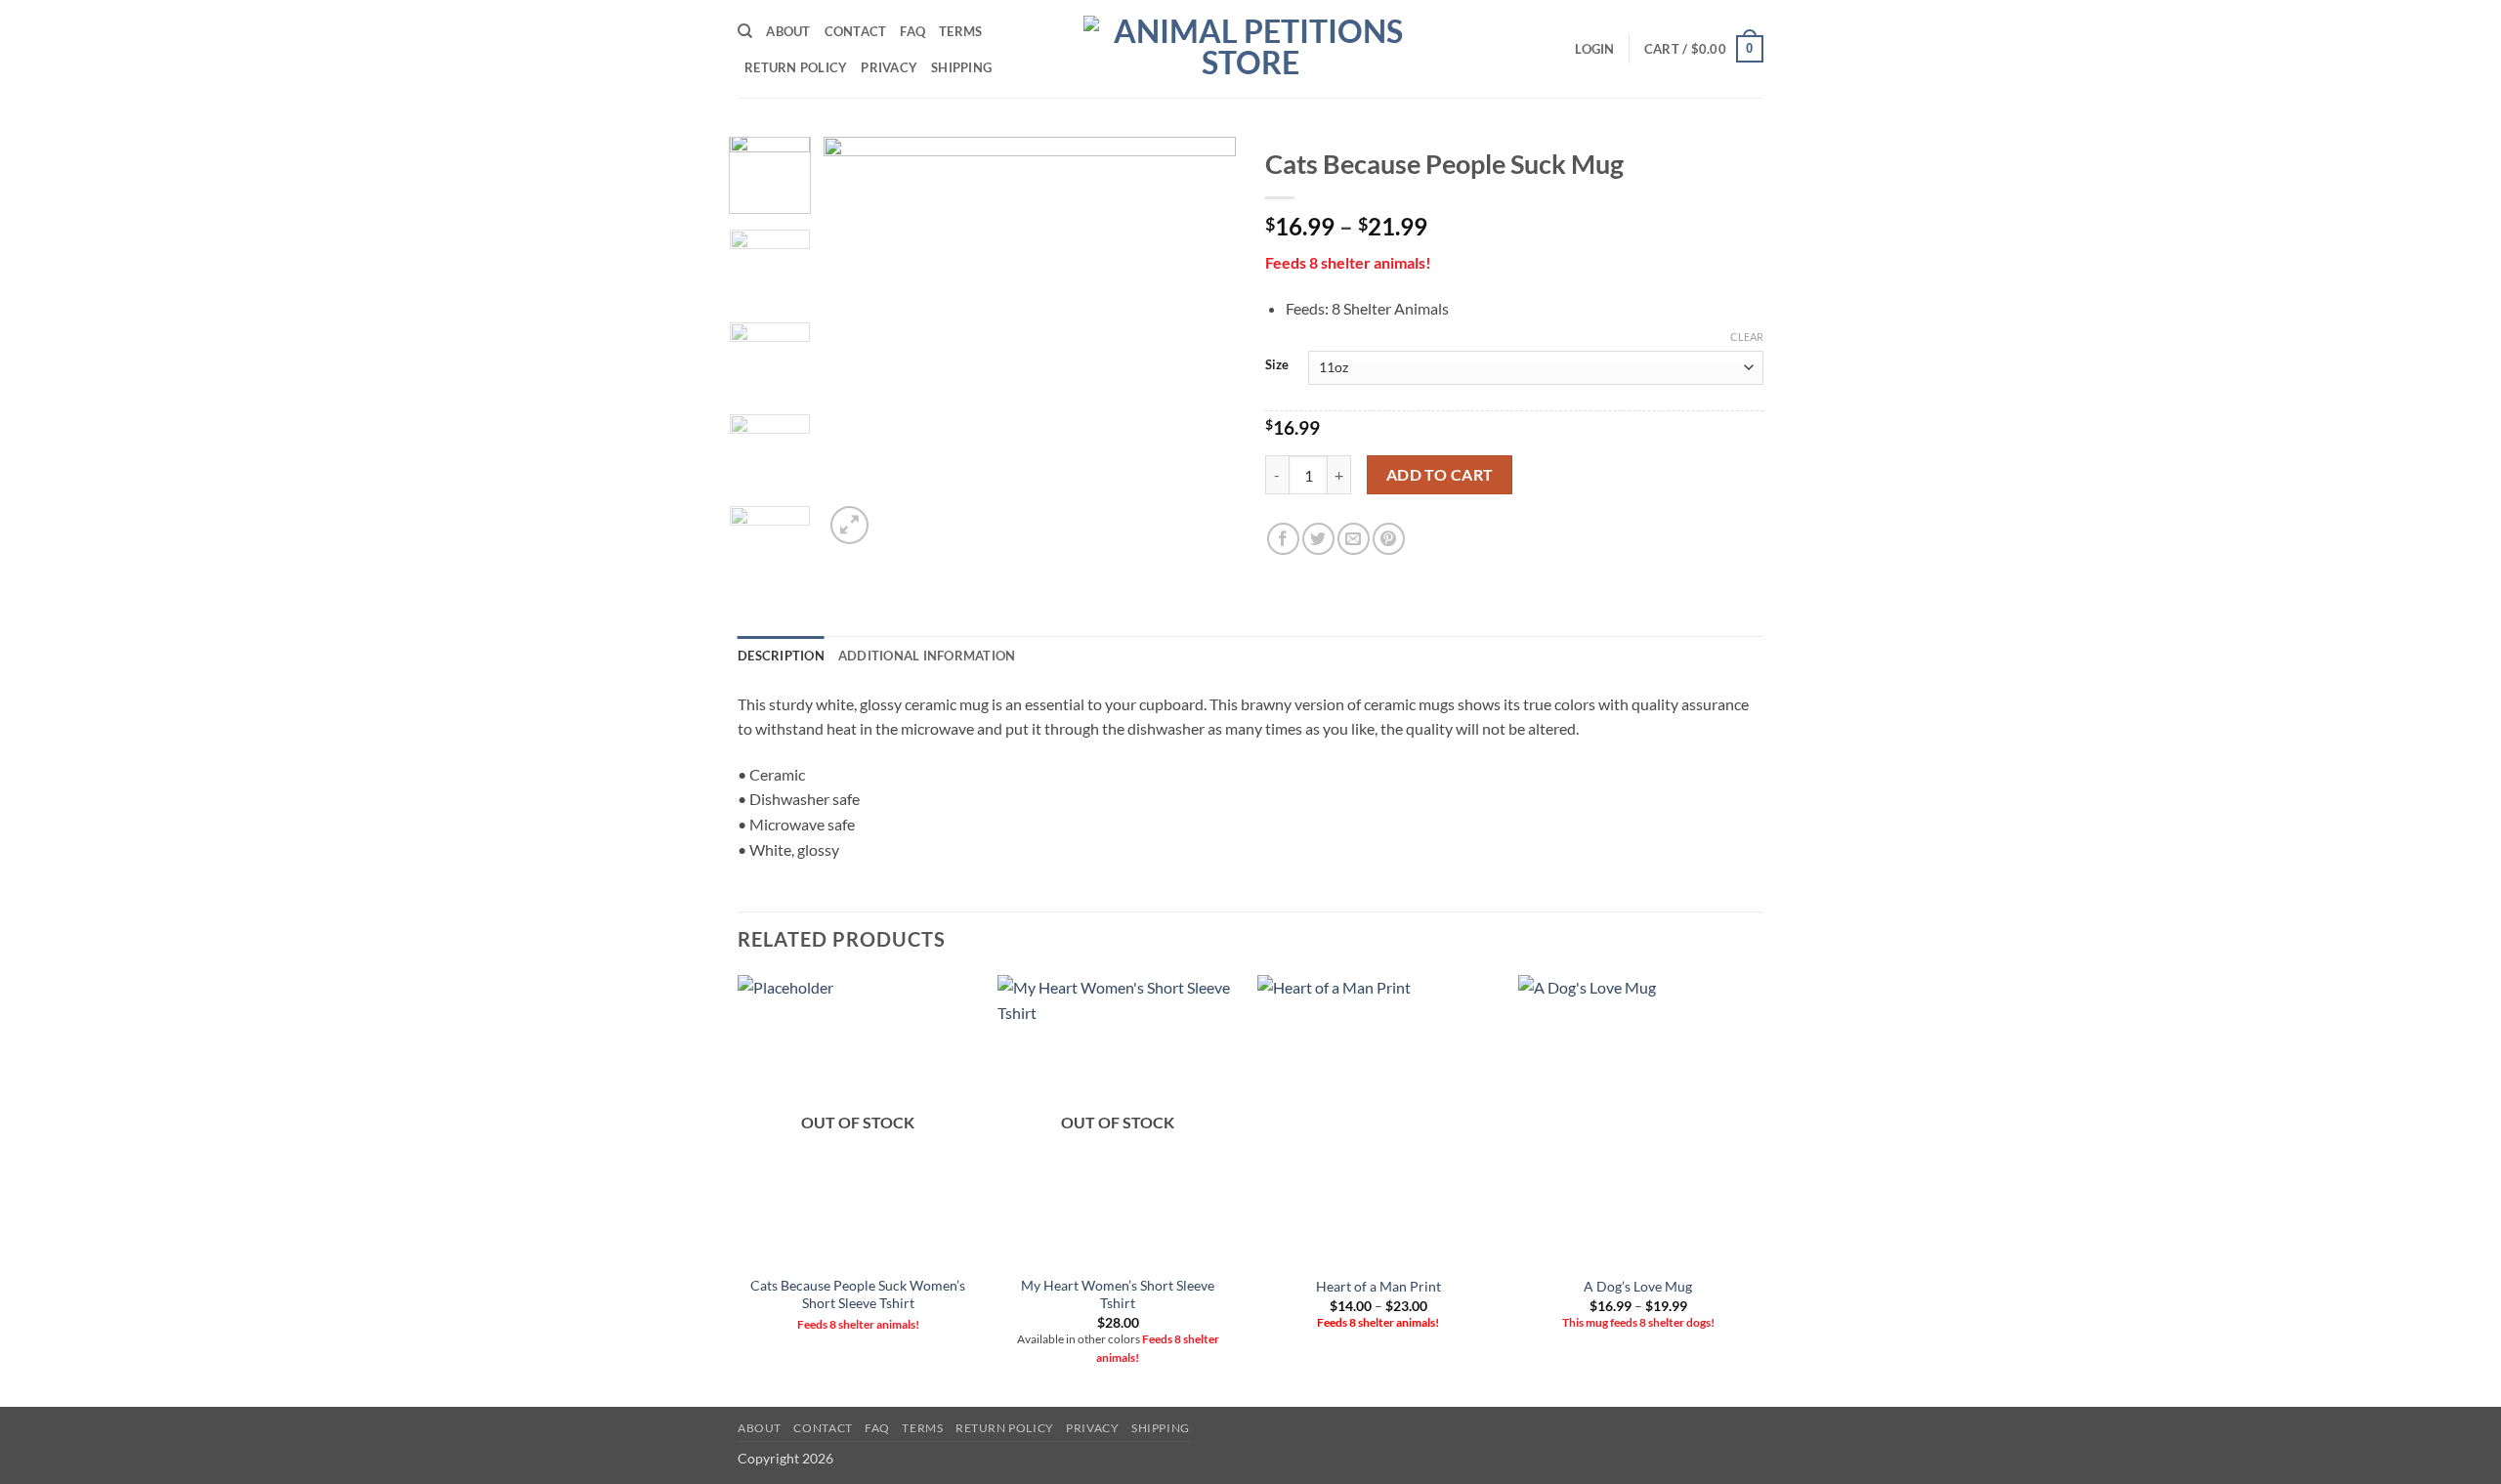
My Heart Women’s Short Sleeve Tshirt (1118, 1294)
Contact (856, 31)
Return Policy (796, 67)
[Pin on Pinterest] (1389, 539)
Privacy (889, 67)
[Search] (745, 31)
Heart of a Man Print (1378, 1286)
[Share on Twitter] (1318, 539)
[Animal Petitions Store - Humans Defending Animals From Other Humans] (1250, 49)
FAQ (912, 31)
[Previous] (857, 343)
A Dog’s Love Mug (1638, 1286)
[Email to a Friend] (1354, 539)
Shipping (961, 67)
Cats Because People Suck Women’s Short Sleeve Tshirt (858, 1294)
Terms (960, 31)
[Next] (1204, 343)
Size (1277, 365)
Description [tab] (781, 656)
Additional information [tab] (927, 656)
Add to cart (1440, 475)
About (788, 31)
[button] (1594, 49)
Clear (1747, 337)
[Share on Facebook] (1283, 539)
